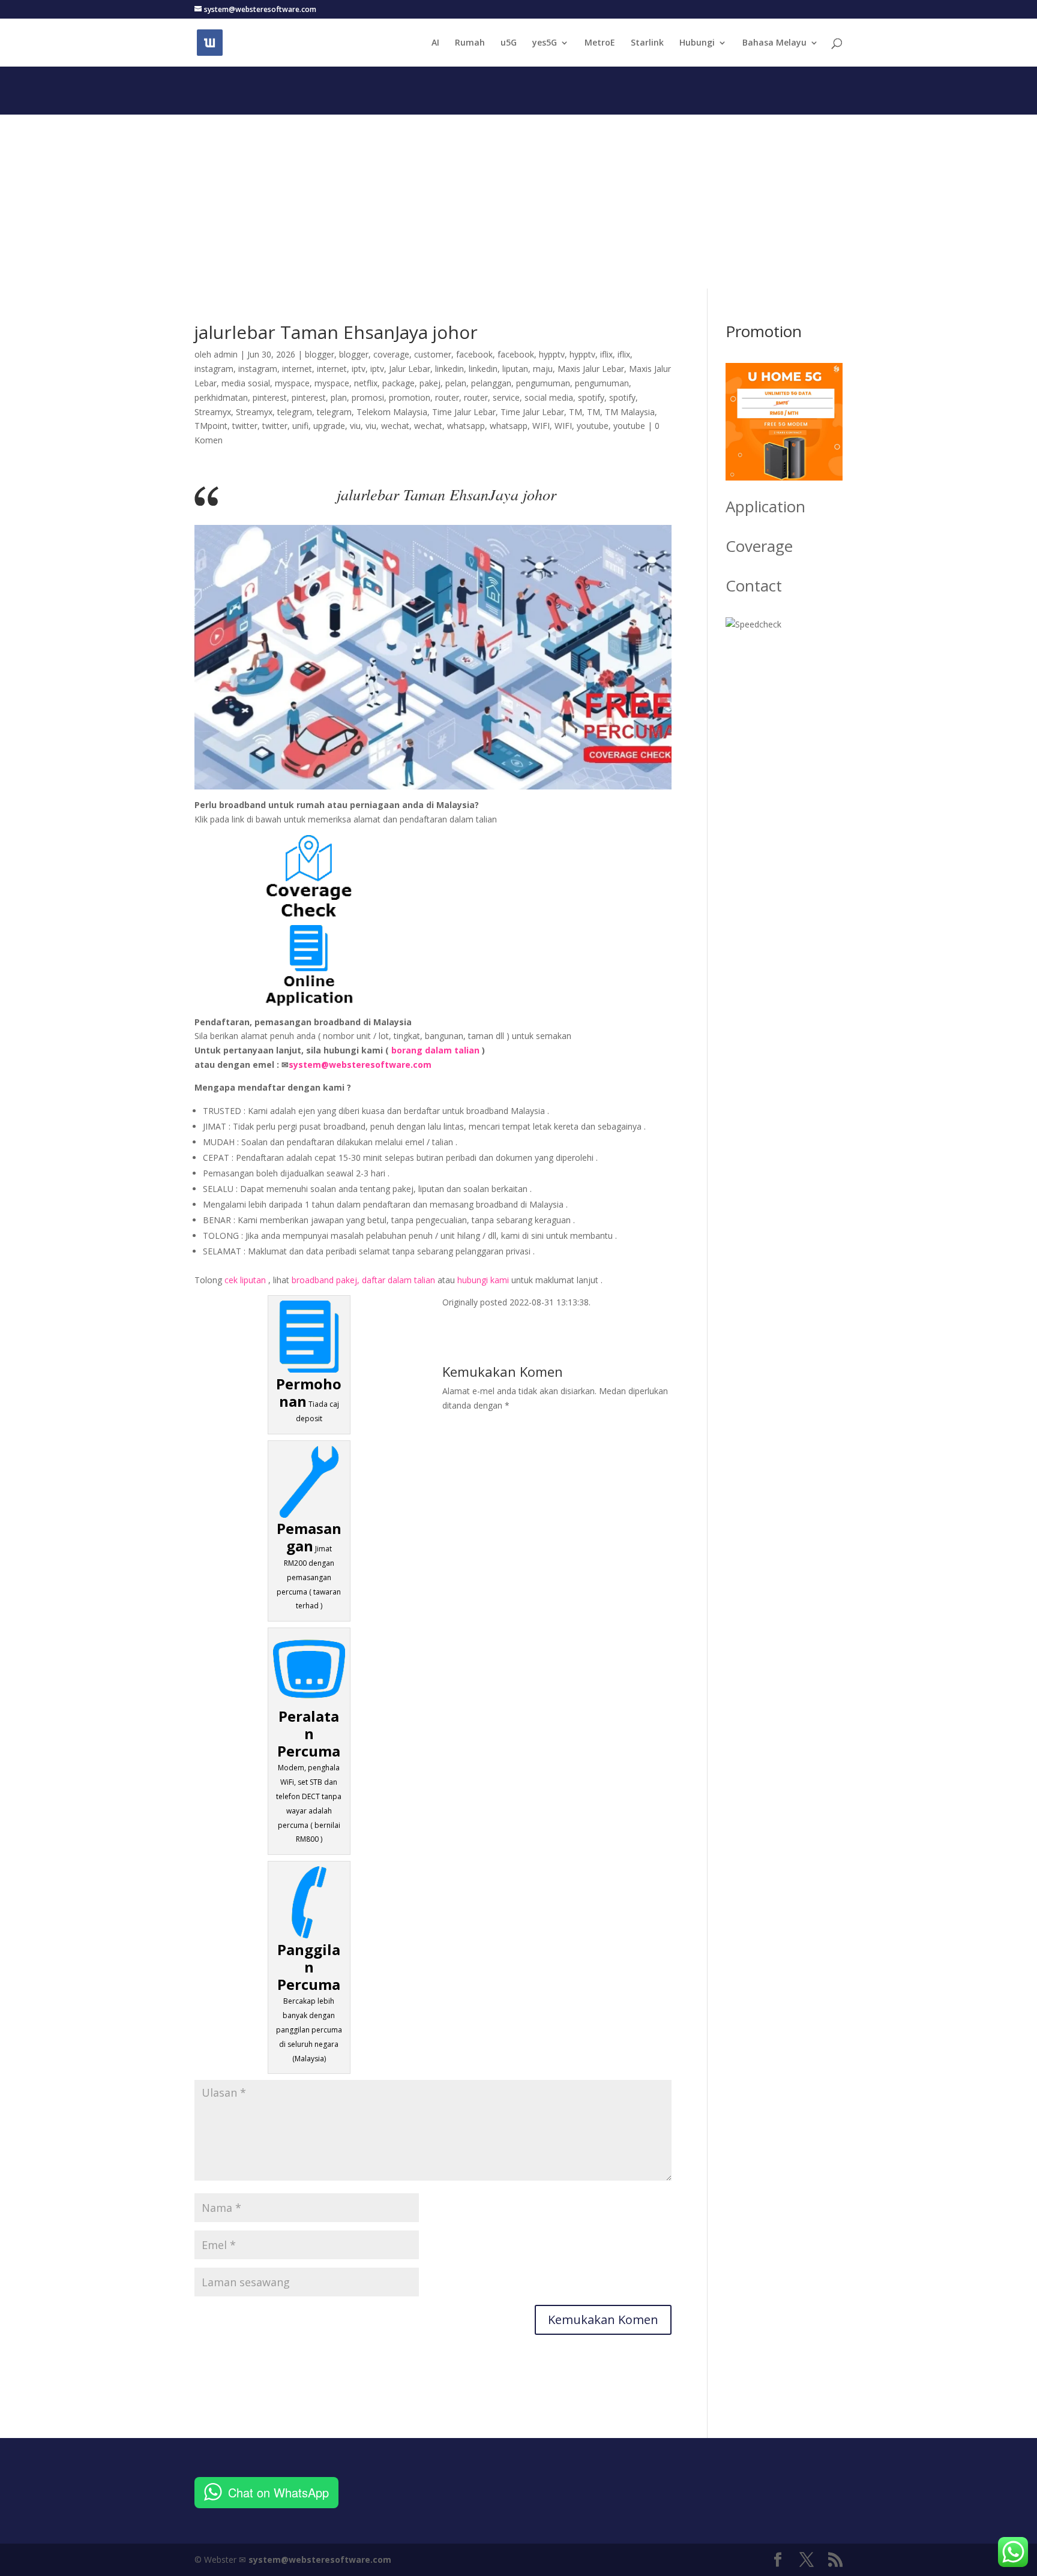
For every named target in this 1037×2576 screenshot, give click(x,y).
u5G (509, 43)
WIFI (541, 426)
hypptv (552, 354)
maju (543, 369)
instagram (214, 369)
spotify (591, 397)
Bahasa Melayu (774, 43)
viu (355, 426)
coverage (391, 354)
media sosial (246, 383)
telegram (295, 412)
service (506, 397)
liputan (515, 369)
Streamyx (213, 412)
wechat (395, 426)
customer (433, 354)
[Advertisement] (518, 199)
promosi (368, 397)
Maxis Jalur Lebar (591, 369)
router (447, 397)
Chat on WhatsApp (278, 2492)
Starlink (647, 43)
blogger (320, 354)
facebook (474, 354)
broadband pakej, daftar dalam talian (363, 1280)
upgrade (329, 426)
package (398, 383)
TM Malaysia (630, 412)
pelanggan (491, 383)
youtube (593, 426)
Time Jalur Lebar (464, 412)
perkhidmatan (221, 397)
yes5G (545, 43)
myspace (292, 383)
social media (549, 397)
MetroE (600, 43)
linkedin (449, 369)
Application (765, 506)
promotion (410, 397)
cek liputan (245, 1280)
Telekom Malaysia (392, 412)
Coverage (759, 546)
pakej (430, 383)
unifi (300, 426)
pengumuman (543, 383)
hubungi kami (483, 1280)
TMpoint (211, 426)
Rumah (470, 43)
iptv (359, 369)
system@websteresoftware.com (360, 1065)
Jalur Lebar (410, 369)
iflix (606, 354)
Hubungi (697, 43)
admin (226, 354)
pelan (456, 383)
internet (297, 369)
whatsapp (466, 426)
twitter (245, 426)
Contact (754, 586)
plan (339, 397)
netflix (366, 383)
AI (435, 43)
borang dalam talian (435, 1050)
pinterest (270, 397)
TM (576, 412)
